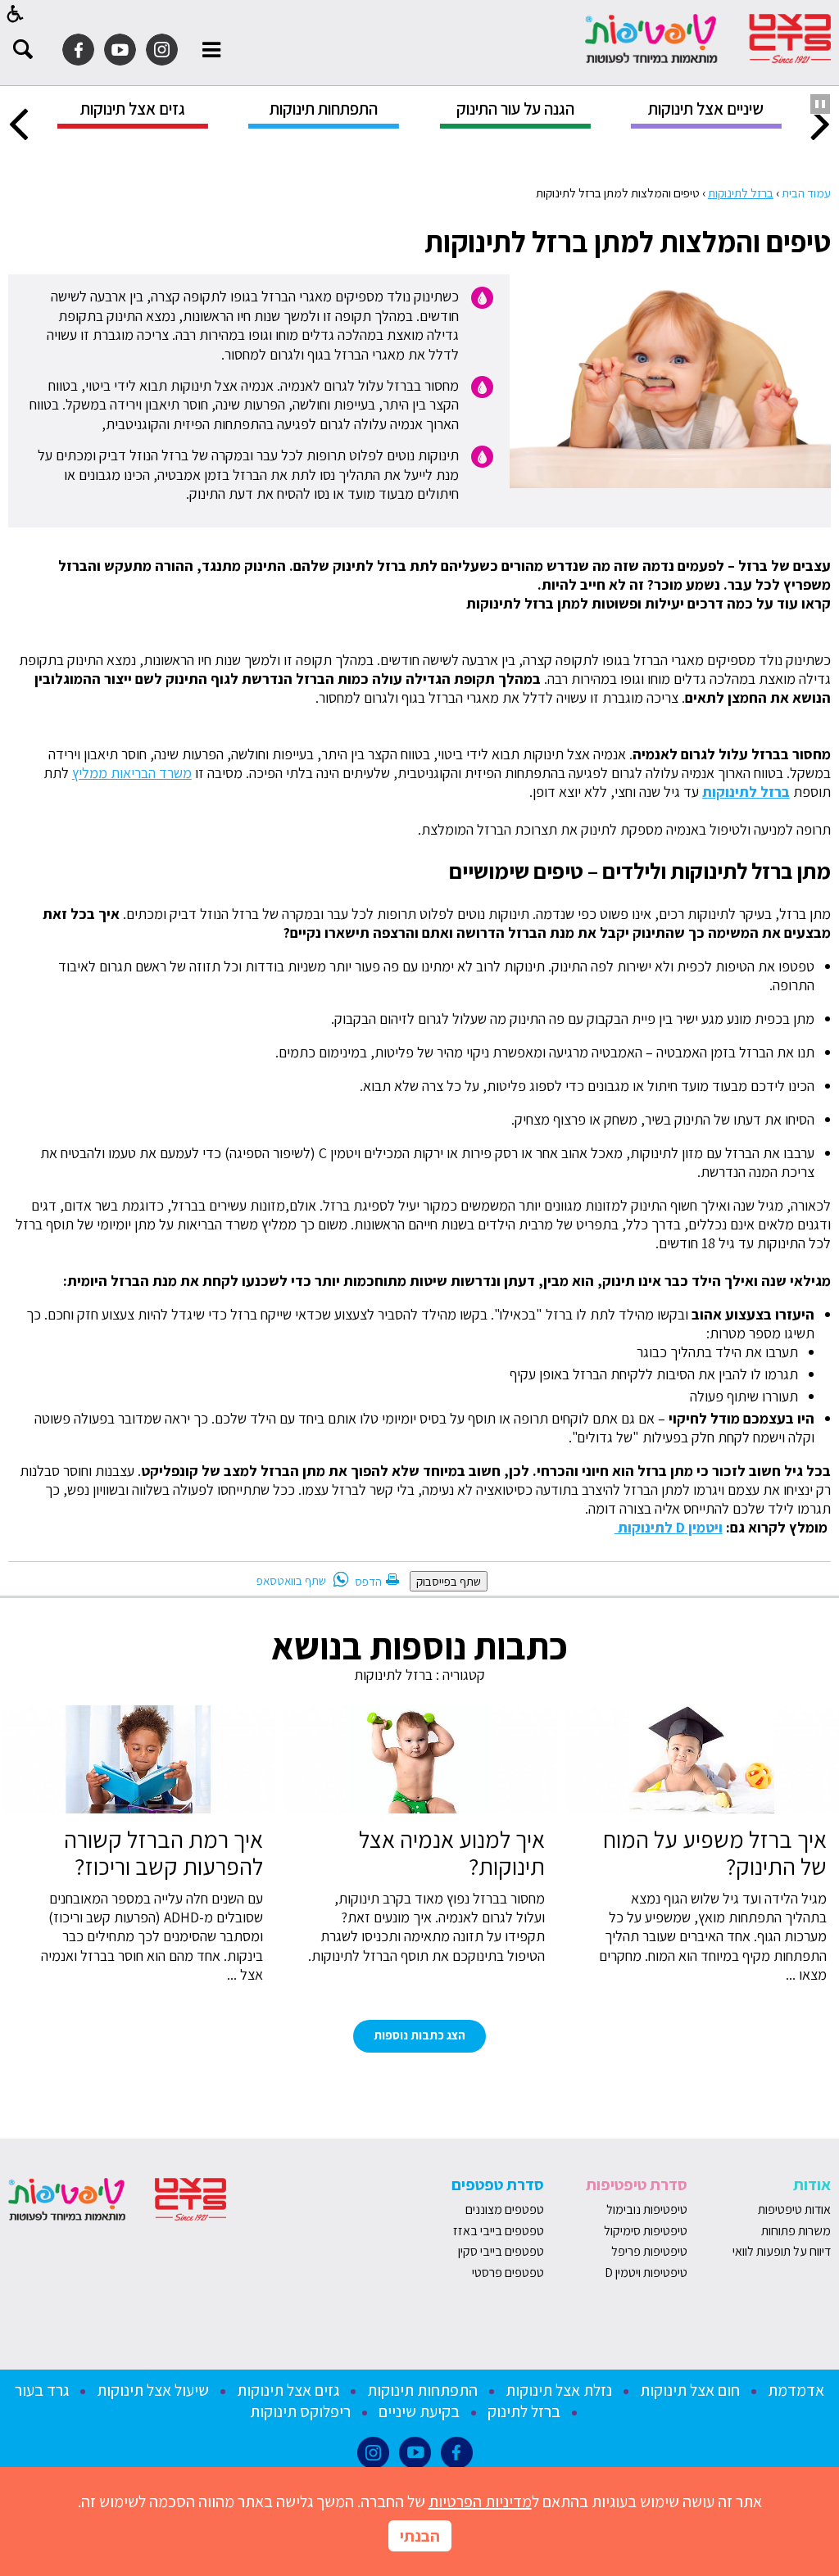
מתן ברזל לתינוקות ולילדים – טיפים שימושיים (640, 871)
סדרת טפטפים (498, 2184)
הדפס (368, 1581)
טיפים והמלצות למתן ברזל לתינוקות (628, 241)
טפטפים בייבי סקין (500, 2251)
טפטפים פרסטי (508, 2273)
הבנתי (420, 2536)
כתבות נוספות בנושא (419, 1646)
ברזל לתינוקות (741, 192)
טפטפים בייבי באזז (499, 2231)
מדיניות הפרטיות (480, 2501)
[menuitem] (706, 114)
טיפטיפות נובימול (647, 2209)
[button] (16, 14)
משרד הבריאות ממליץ (132, 773)
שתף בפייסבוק (449, 1581)
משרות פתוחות (796, 2231)
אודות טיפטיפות (794, 2209)
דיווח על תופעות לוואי (782, 2251)
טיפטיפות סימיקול (646, 2231)
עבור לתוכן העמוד (420, 16)
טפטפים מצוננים (505, 2209)
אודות (812, 2184)
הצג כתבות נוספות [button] (419, 2035)
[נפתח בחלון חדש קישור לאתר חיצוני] (162, 50)
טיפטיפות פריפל (649, 2251)
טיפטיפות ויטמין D (646, 2273)
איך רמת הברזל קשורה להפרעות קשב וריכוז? (163, 1853)
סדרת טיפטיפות (637, 2184)
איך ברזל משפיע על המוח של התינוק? (715, 1853)
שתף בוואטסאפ (291, 1580)
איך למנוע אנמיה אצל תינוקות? (452, 1853)
